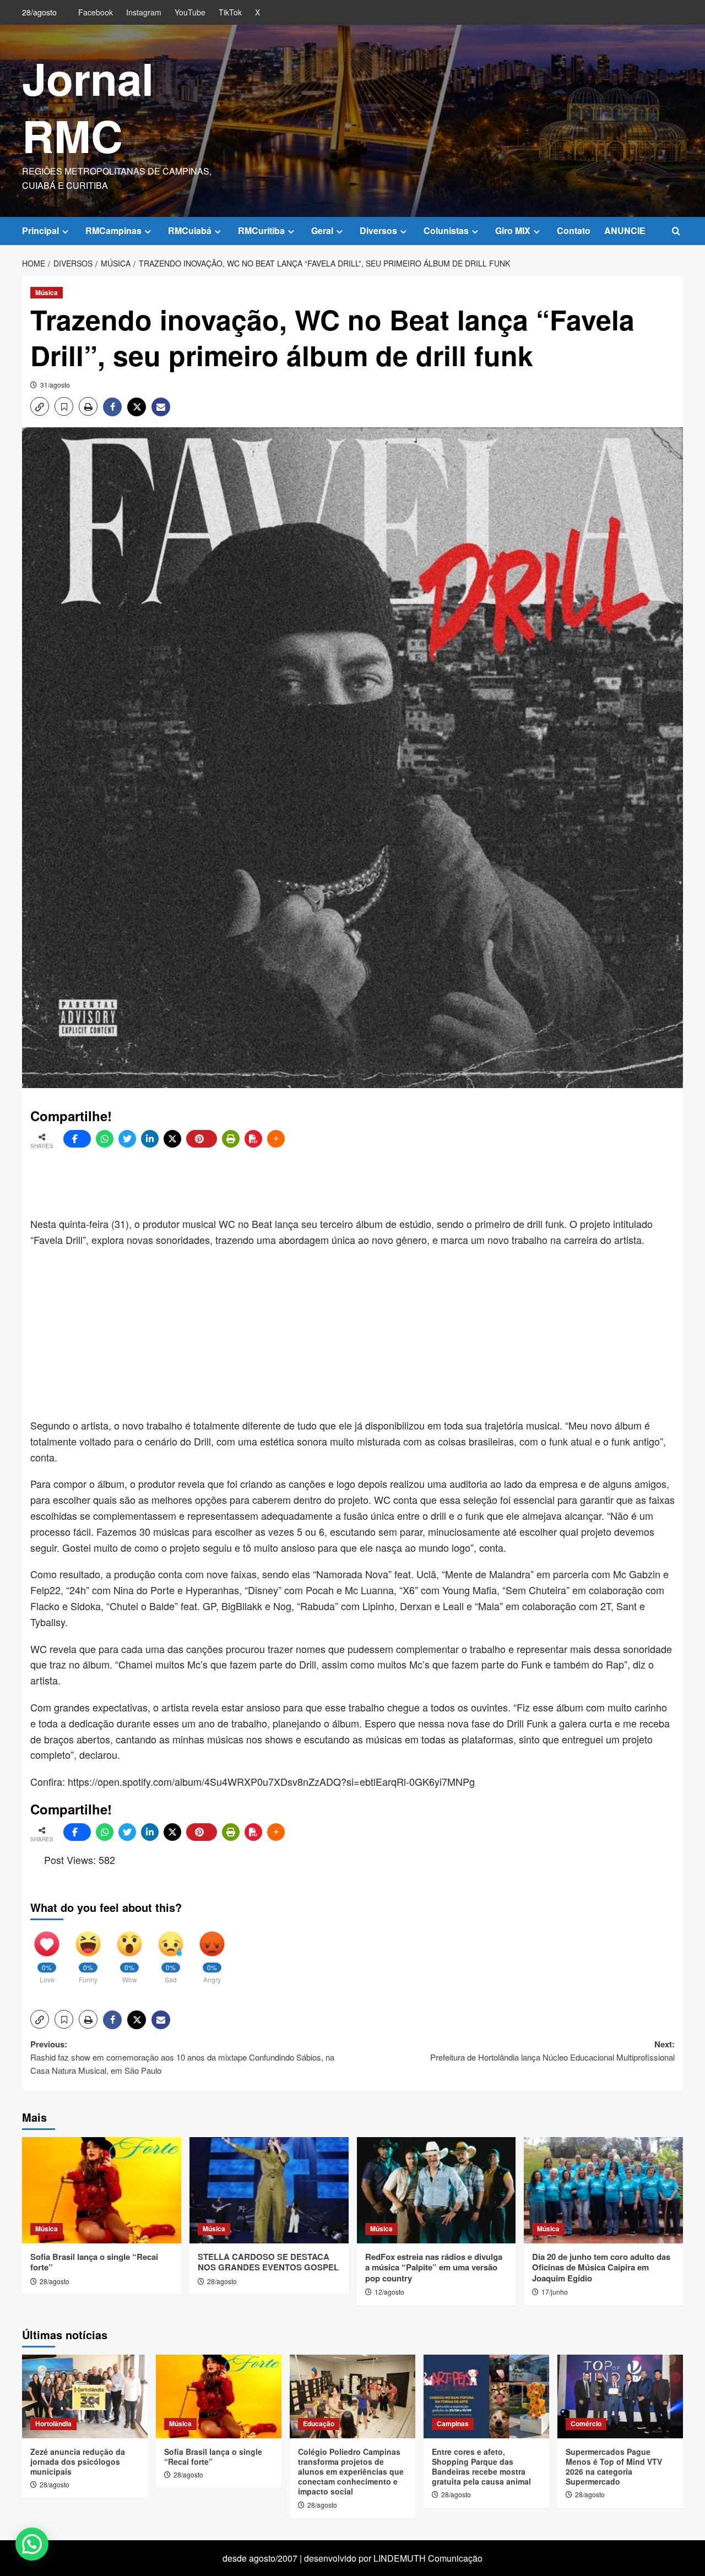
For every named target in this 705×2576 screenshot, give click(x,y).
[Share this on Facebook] (77, 1139)
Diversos (378, 230)
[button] (676, 231)
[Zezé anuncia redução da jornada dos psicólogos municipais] (85, 2396)
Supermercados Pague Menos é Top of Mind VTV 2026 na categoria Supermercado (614, 2467)
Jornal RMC (88, 107)
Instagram (144, 12)
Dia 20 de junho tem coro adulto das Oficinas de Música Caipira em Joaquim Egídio (601, 2267)
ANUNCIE (625, 230)
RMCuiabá (190, 230)
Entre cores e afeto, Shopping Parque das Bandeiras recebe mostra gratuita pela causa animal (481, 2467)
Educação (319, 2423)
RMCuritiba (261, 230)
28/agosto (55, 2281)
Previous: (182, 2057)
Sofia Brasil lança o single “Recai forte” (94, 2262)
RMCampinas (113, 230)
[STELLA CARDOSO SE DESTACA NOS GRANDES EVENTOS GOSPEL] (269, 2190)
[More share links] (276, 1139)
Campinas (453, 2423)
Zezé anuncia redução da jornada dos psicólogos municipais (78, 2461)
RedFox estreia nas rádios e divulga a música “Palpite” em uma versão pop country (434, 2267)
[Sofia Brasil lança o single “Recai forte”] (102, 2190)
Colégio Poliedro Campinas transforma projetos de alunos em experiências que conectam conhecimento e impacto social (351, 2472)
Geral (322, 230)
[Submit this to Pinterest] (202, 1139)
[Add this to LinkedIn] (150, 1139)
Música (47, 292)
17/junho (555, 2292)
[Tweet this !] (127, 1139)
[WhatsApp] (105, 1139)
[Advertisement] (297, 1183)
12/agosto (389, 2292)
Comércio (586, 2423)
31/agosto (55, 385)
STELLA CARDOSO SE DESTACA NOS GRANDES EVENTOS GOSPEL (268, 2262)
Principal (40, 230)
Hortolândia (53, 2423)
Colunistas (446, 230)
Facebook (96, 12)
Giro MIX (513, 230)
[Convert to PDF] (253, 1139)
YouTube (190, 12)
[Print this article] (231, 1139)
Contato (574, 230)
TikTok (230, 12)
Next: (552, 2050)
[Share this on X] (172, 1139)
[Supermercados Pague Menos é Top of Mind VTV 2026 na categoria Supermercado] (620, 2396)
